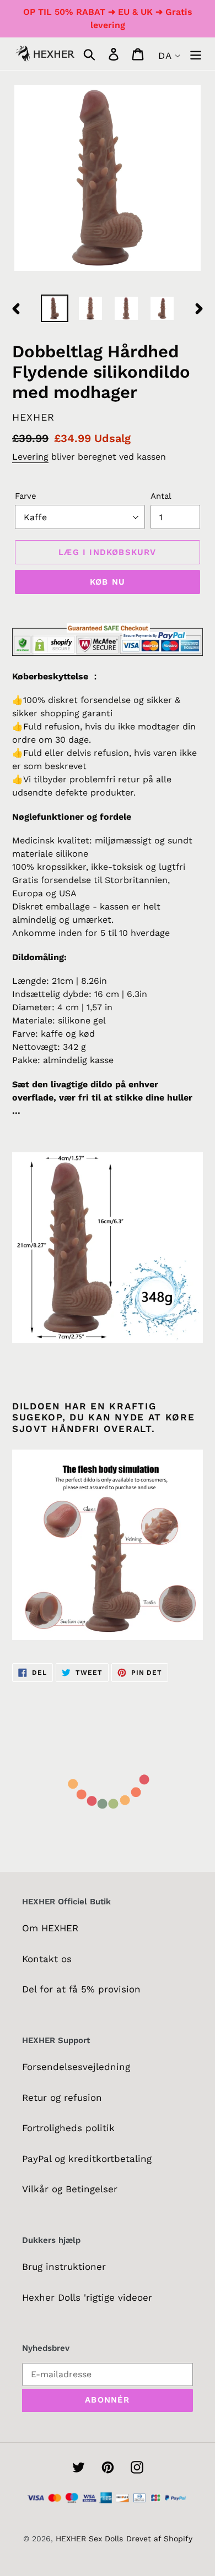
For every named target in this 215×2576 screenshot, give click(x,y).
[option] (55, 308)
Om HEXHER (50, 1928)
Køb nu (108, 582)
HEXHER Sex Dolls (89, 2539)
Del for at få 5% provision (81, 1989)
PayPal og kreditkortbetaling (87, 2159)
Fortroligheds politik (68, 2128)
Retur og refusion (62, 2098)
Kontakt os (47, 1959)
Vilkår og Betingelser (70, 2189)
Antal (161, 496)
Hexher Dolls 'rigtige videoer (87, 2297)
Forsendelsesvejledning (76, 2067)
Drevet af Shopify (159, 2539)
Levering (30, 457)
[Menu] (196, 54)
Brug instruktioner (64, 2267)
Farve (26, 496)
